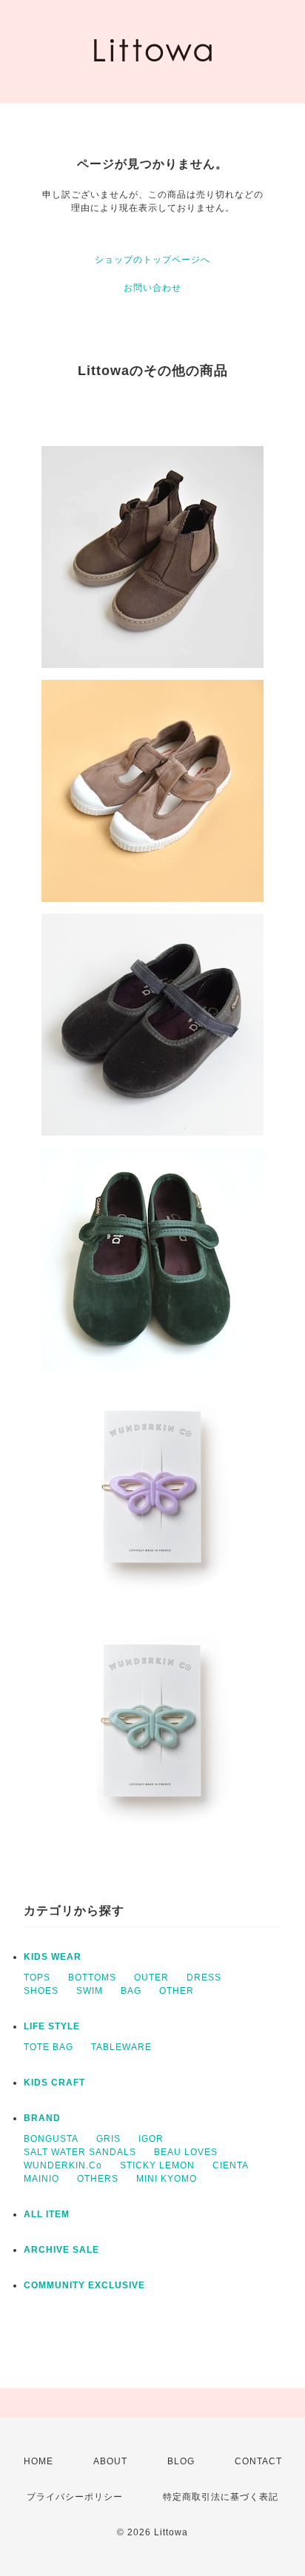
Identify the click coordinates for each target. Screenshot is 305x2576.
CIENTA (231, 2165)
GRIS (108, 2139)
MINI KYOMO (167, 2179)
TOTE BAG (48, 2047)
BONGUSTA (51, 2139)
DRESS (204, 1977)
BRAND (42, 2118)
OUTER (151, 1977)
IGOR (151, 2139)
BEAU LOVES (186, 2152)
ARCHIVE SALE (61, 2250)
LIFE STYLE (52, 2026)
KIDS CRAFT (54, 2083)
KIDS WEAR (53, 1957)
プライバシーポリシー (75, 2497)
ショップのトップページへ (152, 260)
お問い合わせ (152, 288)
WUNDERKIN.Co (63, 2165)
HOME (38, 2461)
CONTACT (258, 2461)
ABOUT (110, 2461)
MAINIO (41, 2179)
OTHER (177, 1991)
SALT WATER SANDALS (80, 2152)
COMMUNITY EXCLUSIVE (84, 2285)
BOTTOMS (92, 1977)
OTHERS (98, 2179)
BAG (131, 1991)
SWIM (90, 1991)
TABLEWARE (121, 2047)
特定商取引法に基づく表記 (221, 2497)
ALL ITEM (47, 2214)
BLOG (181, 2461)
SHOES (41, 1991)
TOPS (37, 1977)
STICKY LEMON (157, 2165)
